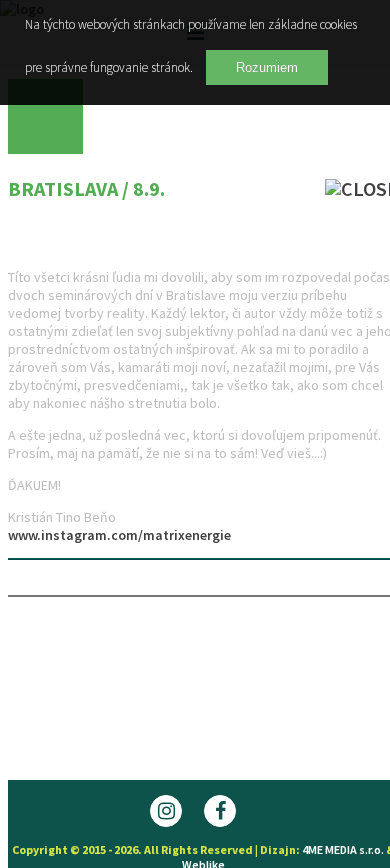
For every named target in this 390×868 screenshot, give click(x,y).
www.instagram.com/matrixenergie (119, 535)
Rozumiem (267, 67)
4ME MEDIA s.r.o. (343, 849)
